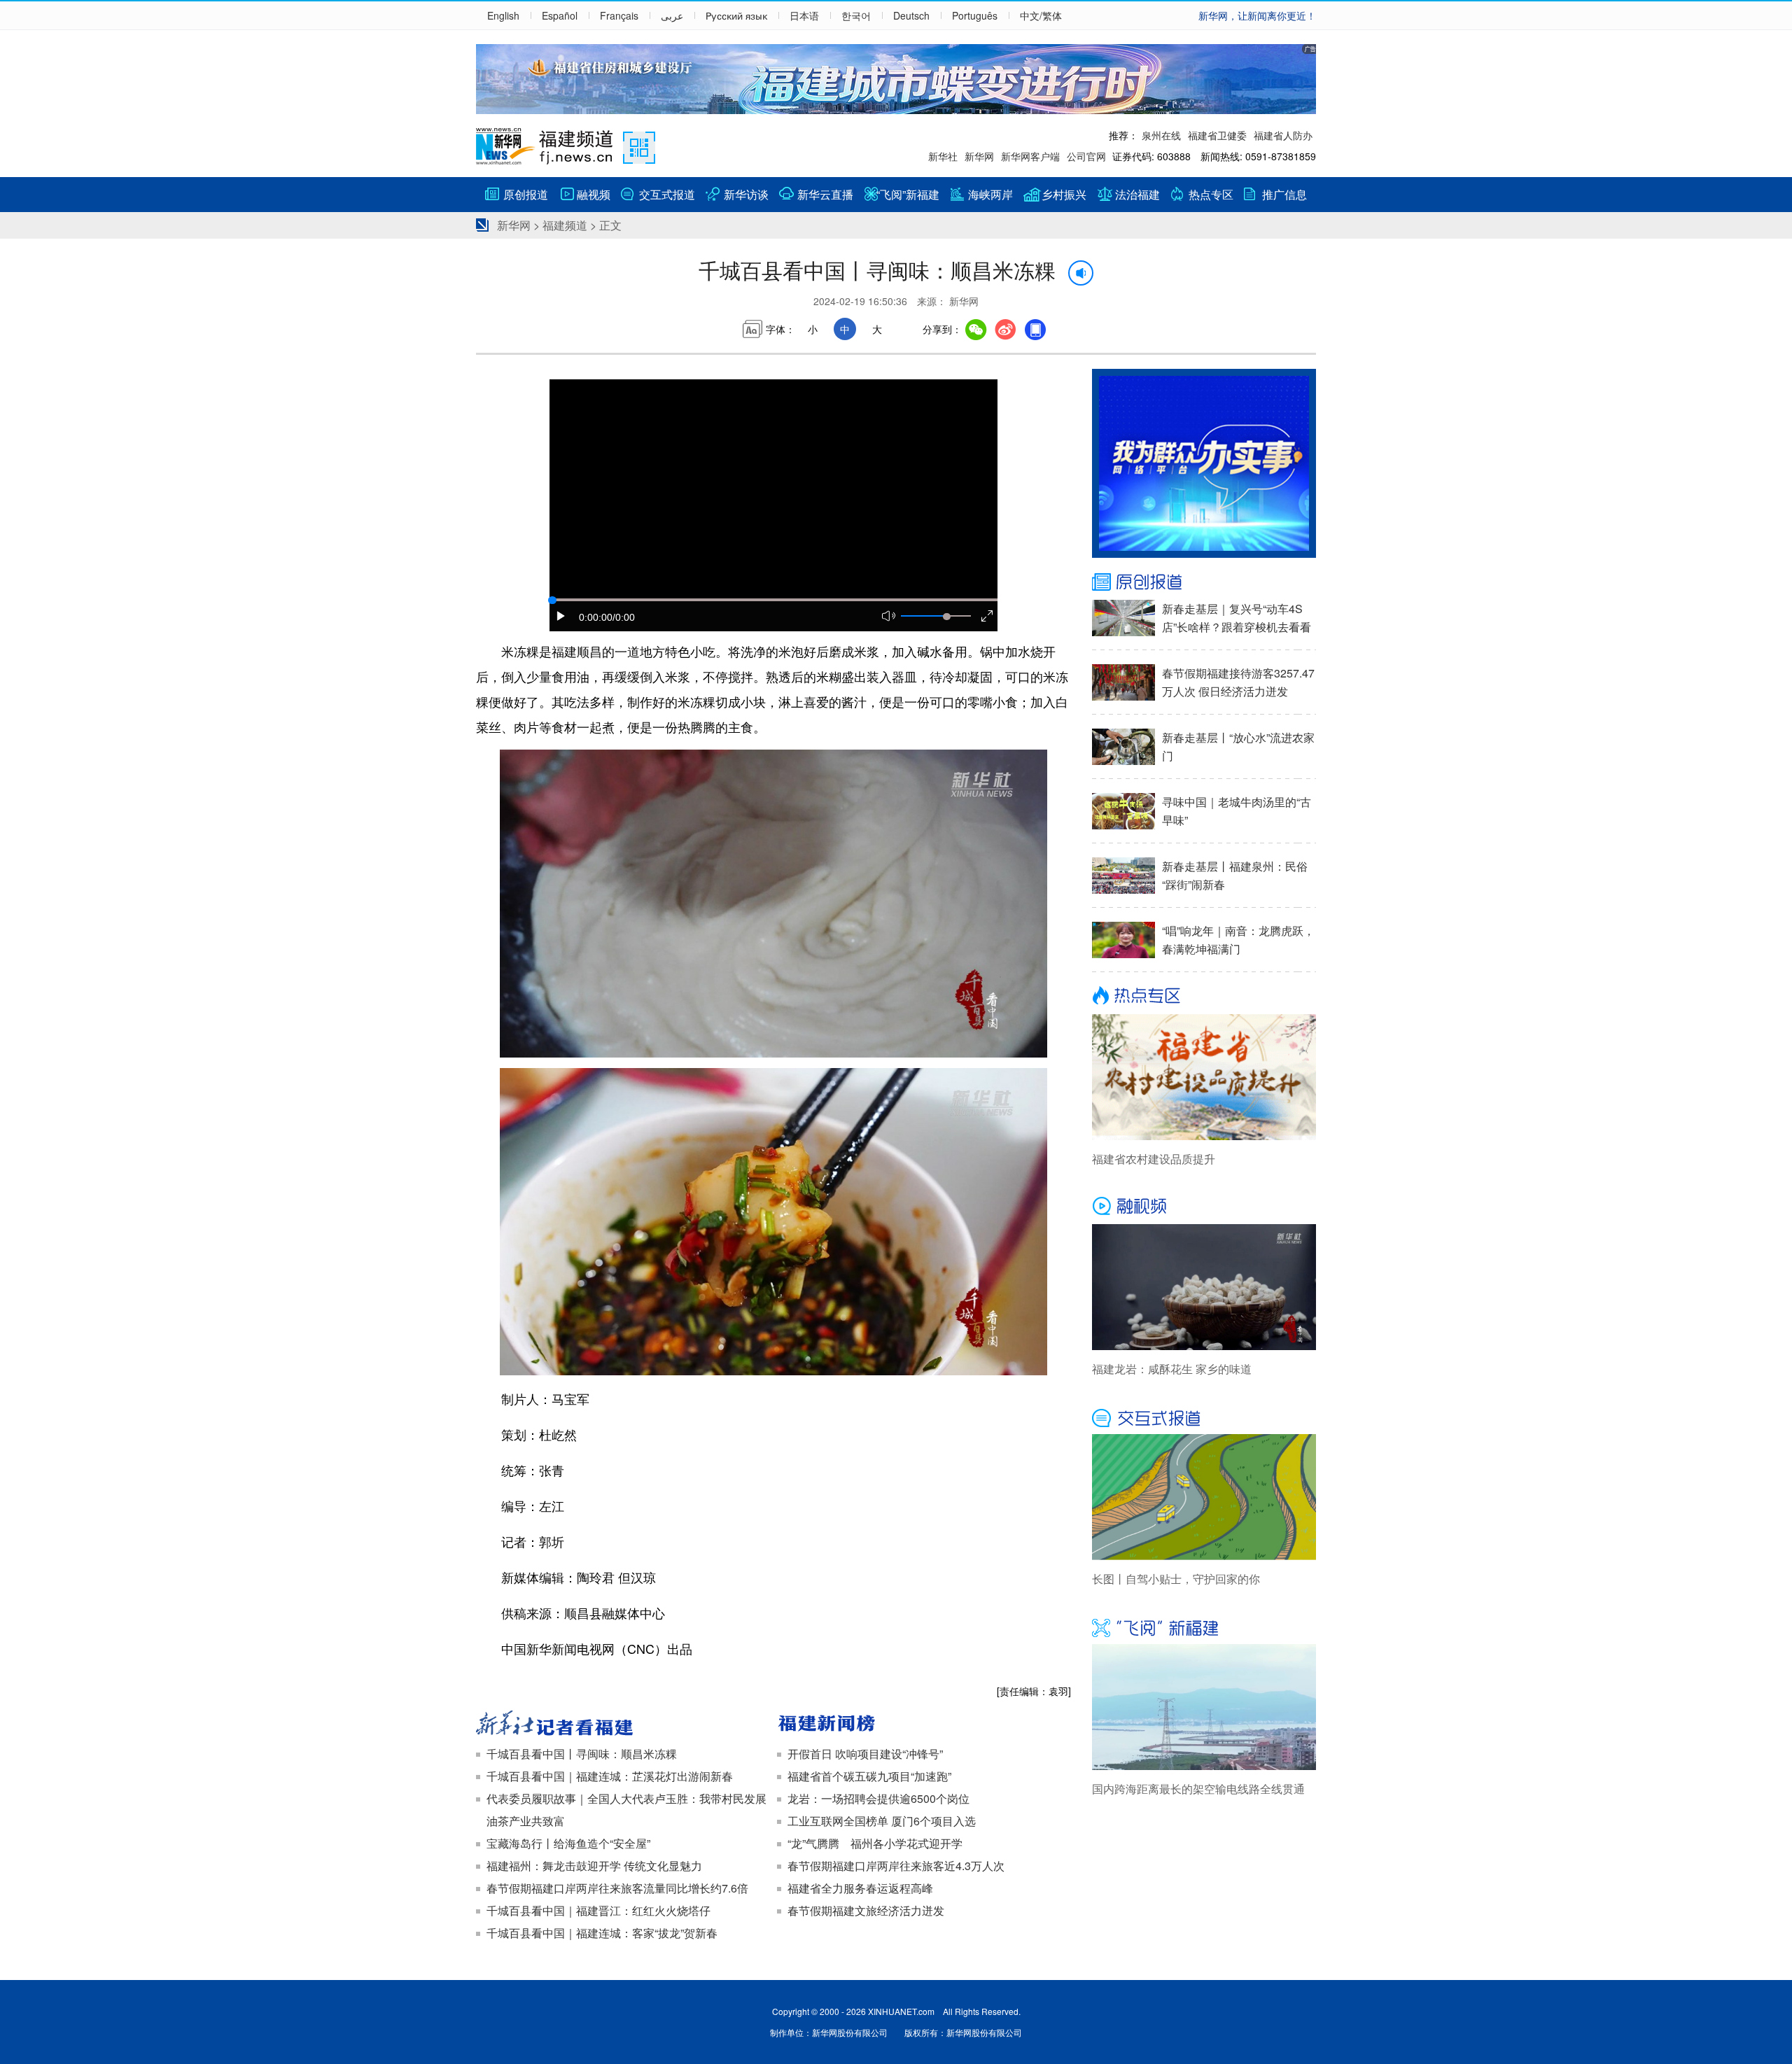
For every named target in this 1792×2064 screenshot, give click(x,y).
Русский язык (736, 15)
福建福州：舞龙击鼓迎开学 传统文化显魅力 (594, 1866)
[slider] (946, 617)
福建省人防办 (1283, 135)
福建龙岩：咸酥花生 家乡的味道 (1172, 1369)
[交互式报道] (1204, 1417)
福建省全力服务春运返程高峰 (860, 1888)
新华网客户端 (1030, 156)
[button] (561, 617)
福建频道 (565, 225)
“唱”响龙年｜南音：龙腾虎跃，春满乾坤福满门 (1238, 940)
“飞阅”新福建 (908, 194)
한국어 (856, 15)
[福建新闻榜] (924, 1725)
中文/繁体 (1041, 15)
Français (619, 15)
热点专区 (1211, 194)
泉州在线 (1161, 135)
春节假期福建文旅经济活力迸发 (866, 1910)
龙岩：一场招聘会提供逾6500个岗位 (878, 1798)
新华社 (943, 156)
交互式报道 (667, 194)
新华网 (979, 156)
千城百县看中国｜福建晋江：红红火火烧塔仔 (598, 1910)
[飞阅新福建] (1204, 1627)
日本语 (804, 15)
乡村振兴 (1064, 194)
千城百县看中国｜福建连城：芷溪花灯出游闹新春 (610, 1776)
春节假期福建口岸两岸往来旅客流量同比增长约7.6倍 (617, 1888)
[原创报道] (1204, 582)
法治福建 (1137, 194)
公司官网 (1086, 156)
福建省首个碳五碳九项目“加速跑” (869, 1776)
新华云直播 (825, 194)
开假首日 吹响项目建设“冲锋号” (865, 1754)
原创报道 (526, 194)
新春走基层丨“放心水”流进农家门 (1238, 746)
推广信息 (1284, 194)
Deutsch (911, 15)
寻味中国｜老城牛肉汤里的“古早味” (1237, 811)
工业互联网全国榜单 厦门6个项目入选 (882, 1821)
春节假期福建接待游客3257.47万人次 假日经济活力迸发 (1238, 682)
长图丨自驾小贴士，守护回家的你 (1176, 1579)
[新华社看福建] (623, 1725)
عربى (672, 15)
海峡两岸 (990, 194)
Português (975, 15)
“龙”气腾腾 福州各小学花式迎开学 (875, 1843)
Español (560, 15)
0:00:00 (596, 617)
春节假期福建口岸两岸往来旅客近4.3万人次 (896, 1866)
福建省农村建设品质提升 (1154, 1159)
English (503, 15)
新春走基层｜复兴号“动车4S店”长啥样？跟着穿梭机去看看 (1237, 618)
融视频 (594, 194)
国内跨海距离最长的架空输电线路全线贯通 (1198, 1789)
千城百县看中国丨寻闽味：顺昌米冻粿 (582, 1754)
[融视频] (1204, 1207)
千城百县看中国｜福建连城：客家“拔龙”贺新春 (602, 1933)
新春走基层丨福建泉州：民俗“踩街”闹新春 (1235, 875)
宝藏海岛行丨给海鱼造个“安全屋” (568, 1843)
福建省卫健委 (1217, 135)
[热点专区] (1204, 997)
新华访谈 (746, 194)
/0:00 (624, 617)
